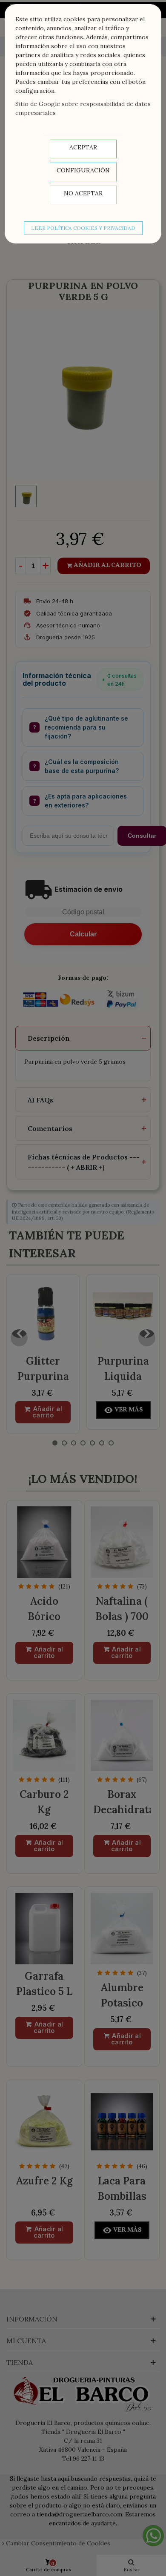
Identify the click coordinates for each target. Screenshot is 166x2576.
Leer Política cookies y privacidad (83, 228)
